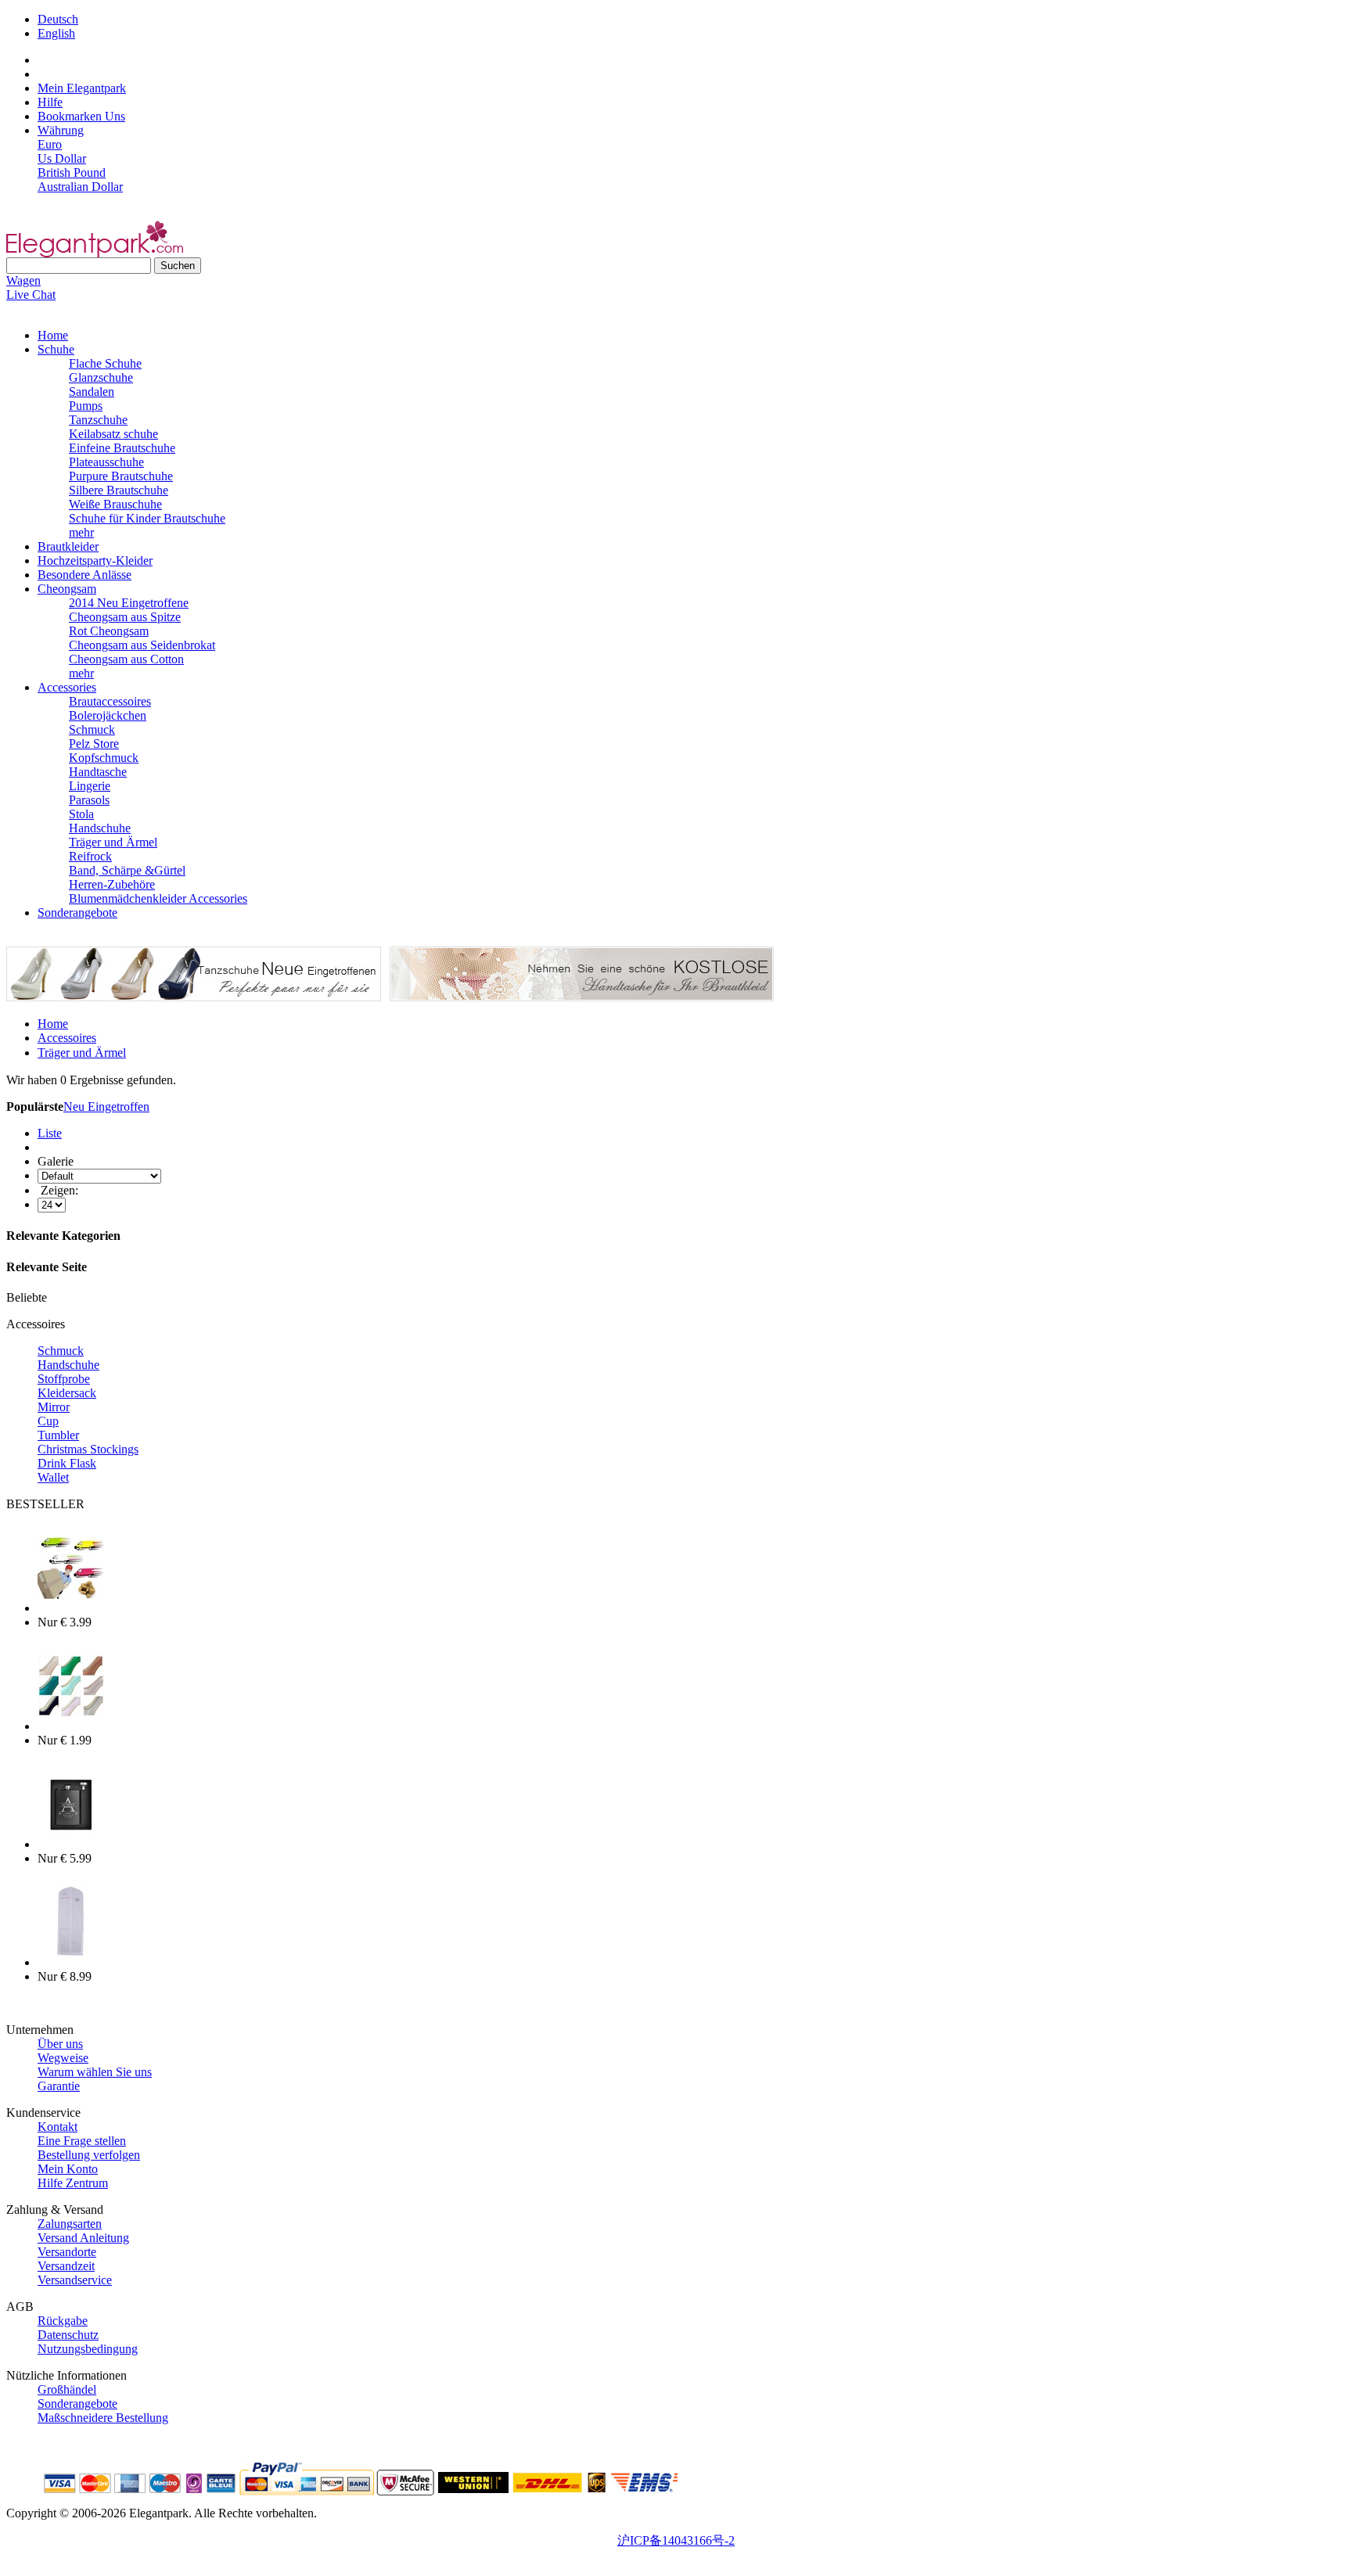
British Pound (72, 172)
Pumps (86, 406)
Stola (81, 814)
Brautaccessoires (110, 701)
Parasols (89, 800)
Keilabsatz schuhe (113, 434)
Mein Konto (68, 2169)
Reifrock (90, 856)
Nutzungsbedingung (88, 2349)
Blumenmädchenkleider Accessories (158, 898)
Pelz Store (94, 744)
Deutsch (58, 19)
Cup (48, 1421)
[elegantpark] (95, 253)
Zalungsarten (70, 2224)
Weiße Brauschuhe (115, 504)
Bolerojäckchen (108, 715)
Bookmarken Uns (81, 116)
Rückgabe (63, 2321)
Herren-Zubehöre (112, 884)
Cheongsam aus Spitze (125, 617)
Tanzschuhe (98, 420)
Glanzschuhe (101, 377)
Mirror (54, 1407)
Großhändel (67, 2389)
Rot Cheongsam (109, 631)
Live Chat (31, 295)
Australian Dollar (80, 187)
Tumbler (58, 1435)
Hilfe (50, 102)
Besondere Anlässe (84, 575)
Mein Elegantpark (82, 88)
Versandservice (75, 2280)
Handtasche (98, 772)
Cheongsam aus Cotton (126, 659)
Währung (61, 130)
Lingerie (90, 786)
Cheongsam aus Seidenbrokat (142, 645)
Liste (50, 1133)
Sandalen (92, 392)
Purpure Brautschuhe (121, 476)
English (56, 33)
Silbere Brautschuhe (119, 490)
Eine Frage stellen (82, 2141)
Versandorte (67, 2252)
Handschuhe (100, 828)
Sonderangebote (77, 913)
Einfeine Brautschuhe (122, 448)
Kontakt (58, 2127)
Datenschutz (68, 2335)
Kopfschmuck (104, 758)
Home (53, 335)
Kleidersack (67, 1393)
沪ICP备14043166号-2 (676, 2540)
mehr (81, 532)
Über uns (60, 2044)
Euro (50, 144)
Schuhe (56, 349)
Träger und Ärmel (113, 842)
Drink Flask (67, 1463)
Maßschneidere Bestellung (103, 2418)
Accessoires (67, 1038)
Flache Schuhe (105, 363)
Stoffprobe (64, 1379)
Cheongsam (67, 589)
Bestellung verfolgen (89, 2155)
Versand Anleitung (83, 2238)
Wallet (53, 1477)
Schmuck (92, 729)
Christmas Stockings (88, 1449)
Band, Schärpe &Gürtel (127, 870)
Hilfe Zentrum (73, 2183)
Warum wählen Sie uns (95, 2072)
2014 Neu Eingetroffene (129, 603)
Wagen (23, 280)
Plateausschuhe (106, 462)
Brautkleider (68, 546)
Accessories (67, 687)
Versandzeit (66, 2266)
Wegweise (63, 2058)
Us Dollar (62, 158)
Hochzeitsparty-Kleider (95, 560)
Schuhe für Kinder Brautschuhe (147, 518)
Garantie (59, 2086)
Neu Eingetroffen (106, 1107)
